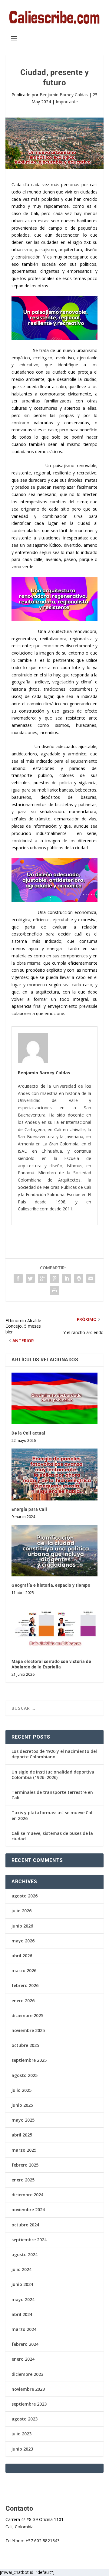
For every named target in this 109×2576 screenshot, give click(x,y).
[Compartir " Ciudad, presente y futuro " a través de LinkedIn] (67, 1278)
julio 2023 (21, 2434)
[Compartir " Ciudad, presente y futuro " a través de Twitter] (30, 1278)
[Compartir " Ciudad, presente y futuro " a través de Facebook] (18, 1278)
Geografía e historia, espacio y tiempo (51, 1585)
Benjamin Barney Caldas (64, 95)
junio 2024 (22, 2284)
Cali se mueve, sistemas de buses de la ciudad (52, 1836)
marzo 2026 (24, 1970)
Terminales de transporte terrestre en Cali (52, 1795)
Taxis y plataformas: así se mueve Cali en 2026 (53, 1815)
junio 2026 (22, 1926)
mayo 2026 (23, 1941)
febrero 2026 (25, 1985)
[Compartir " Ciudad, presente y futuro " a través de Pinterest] (54, 1278)
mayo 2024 (23, 2299)
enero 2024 (23, 2359)
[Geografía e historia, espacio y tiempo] (54, 1551)
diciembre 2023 (27, 2374)
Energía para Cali (29, 1509)
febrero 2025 (25, 2165)
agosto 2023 (25, 2419)
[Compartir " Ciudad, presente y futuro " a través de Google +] (42, 1278)
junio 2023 (22, 2449)
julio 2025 (21, 2090)
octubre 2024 (25, 2225)
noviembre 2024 (28, 2210)
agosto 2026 (25, 1896)
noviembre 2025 (28, 2030)
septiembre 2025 (29, 2060)
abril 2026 (22, 1956)
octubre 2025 (25, 2045)
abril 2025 (22, 2135)
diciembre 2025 (27, 2015)
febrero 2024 (25, 2344)
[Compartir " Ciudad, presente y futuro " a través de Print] (54, 1291)
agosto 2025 (25, 2075)
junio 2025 (22, 2105)
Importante (67, 102)
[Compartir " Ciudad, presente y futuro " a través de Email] (91, 1278)
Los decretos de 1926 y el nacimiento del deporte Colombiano (54, 1754)
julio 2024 (21, 2269)
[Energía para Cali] (54, 1474)
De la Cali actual (28, 1433)
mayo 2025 (23, 2120)
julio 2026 (21, 1911)
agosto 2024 (25, 2254)
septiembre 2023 (29, 2404)
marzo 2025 (24, 2150)
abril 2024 (22, 2314)
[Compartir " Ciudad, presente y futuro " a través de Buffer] (79, 1278)
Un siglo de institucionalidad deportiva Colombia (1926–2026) (53, 1775)
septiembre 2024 (29, 2240)
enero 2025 (23, 2180)
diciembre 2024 (27, 2195)
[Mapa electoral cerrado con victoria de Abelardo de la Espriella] (54, 1627)
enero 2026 (23, 2001)
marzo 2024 (24, 2329)
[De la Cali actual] (54, 1398)
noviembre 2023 (28, 2389)
